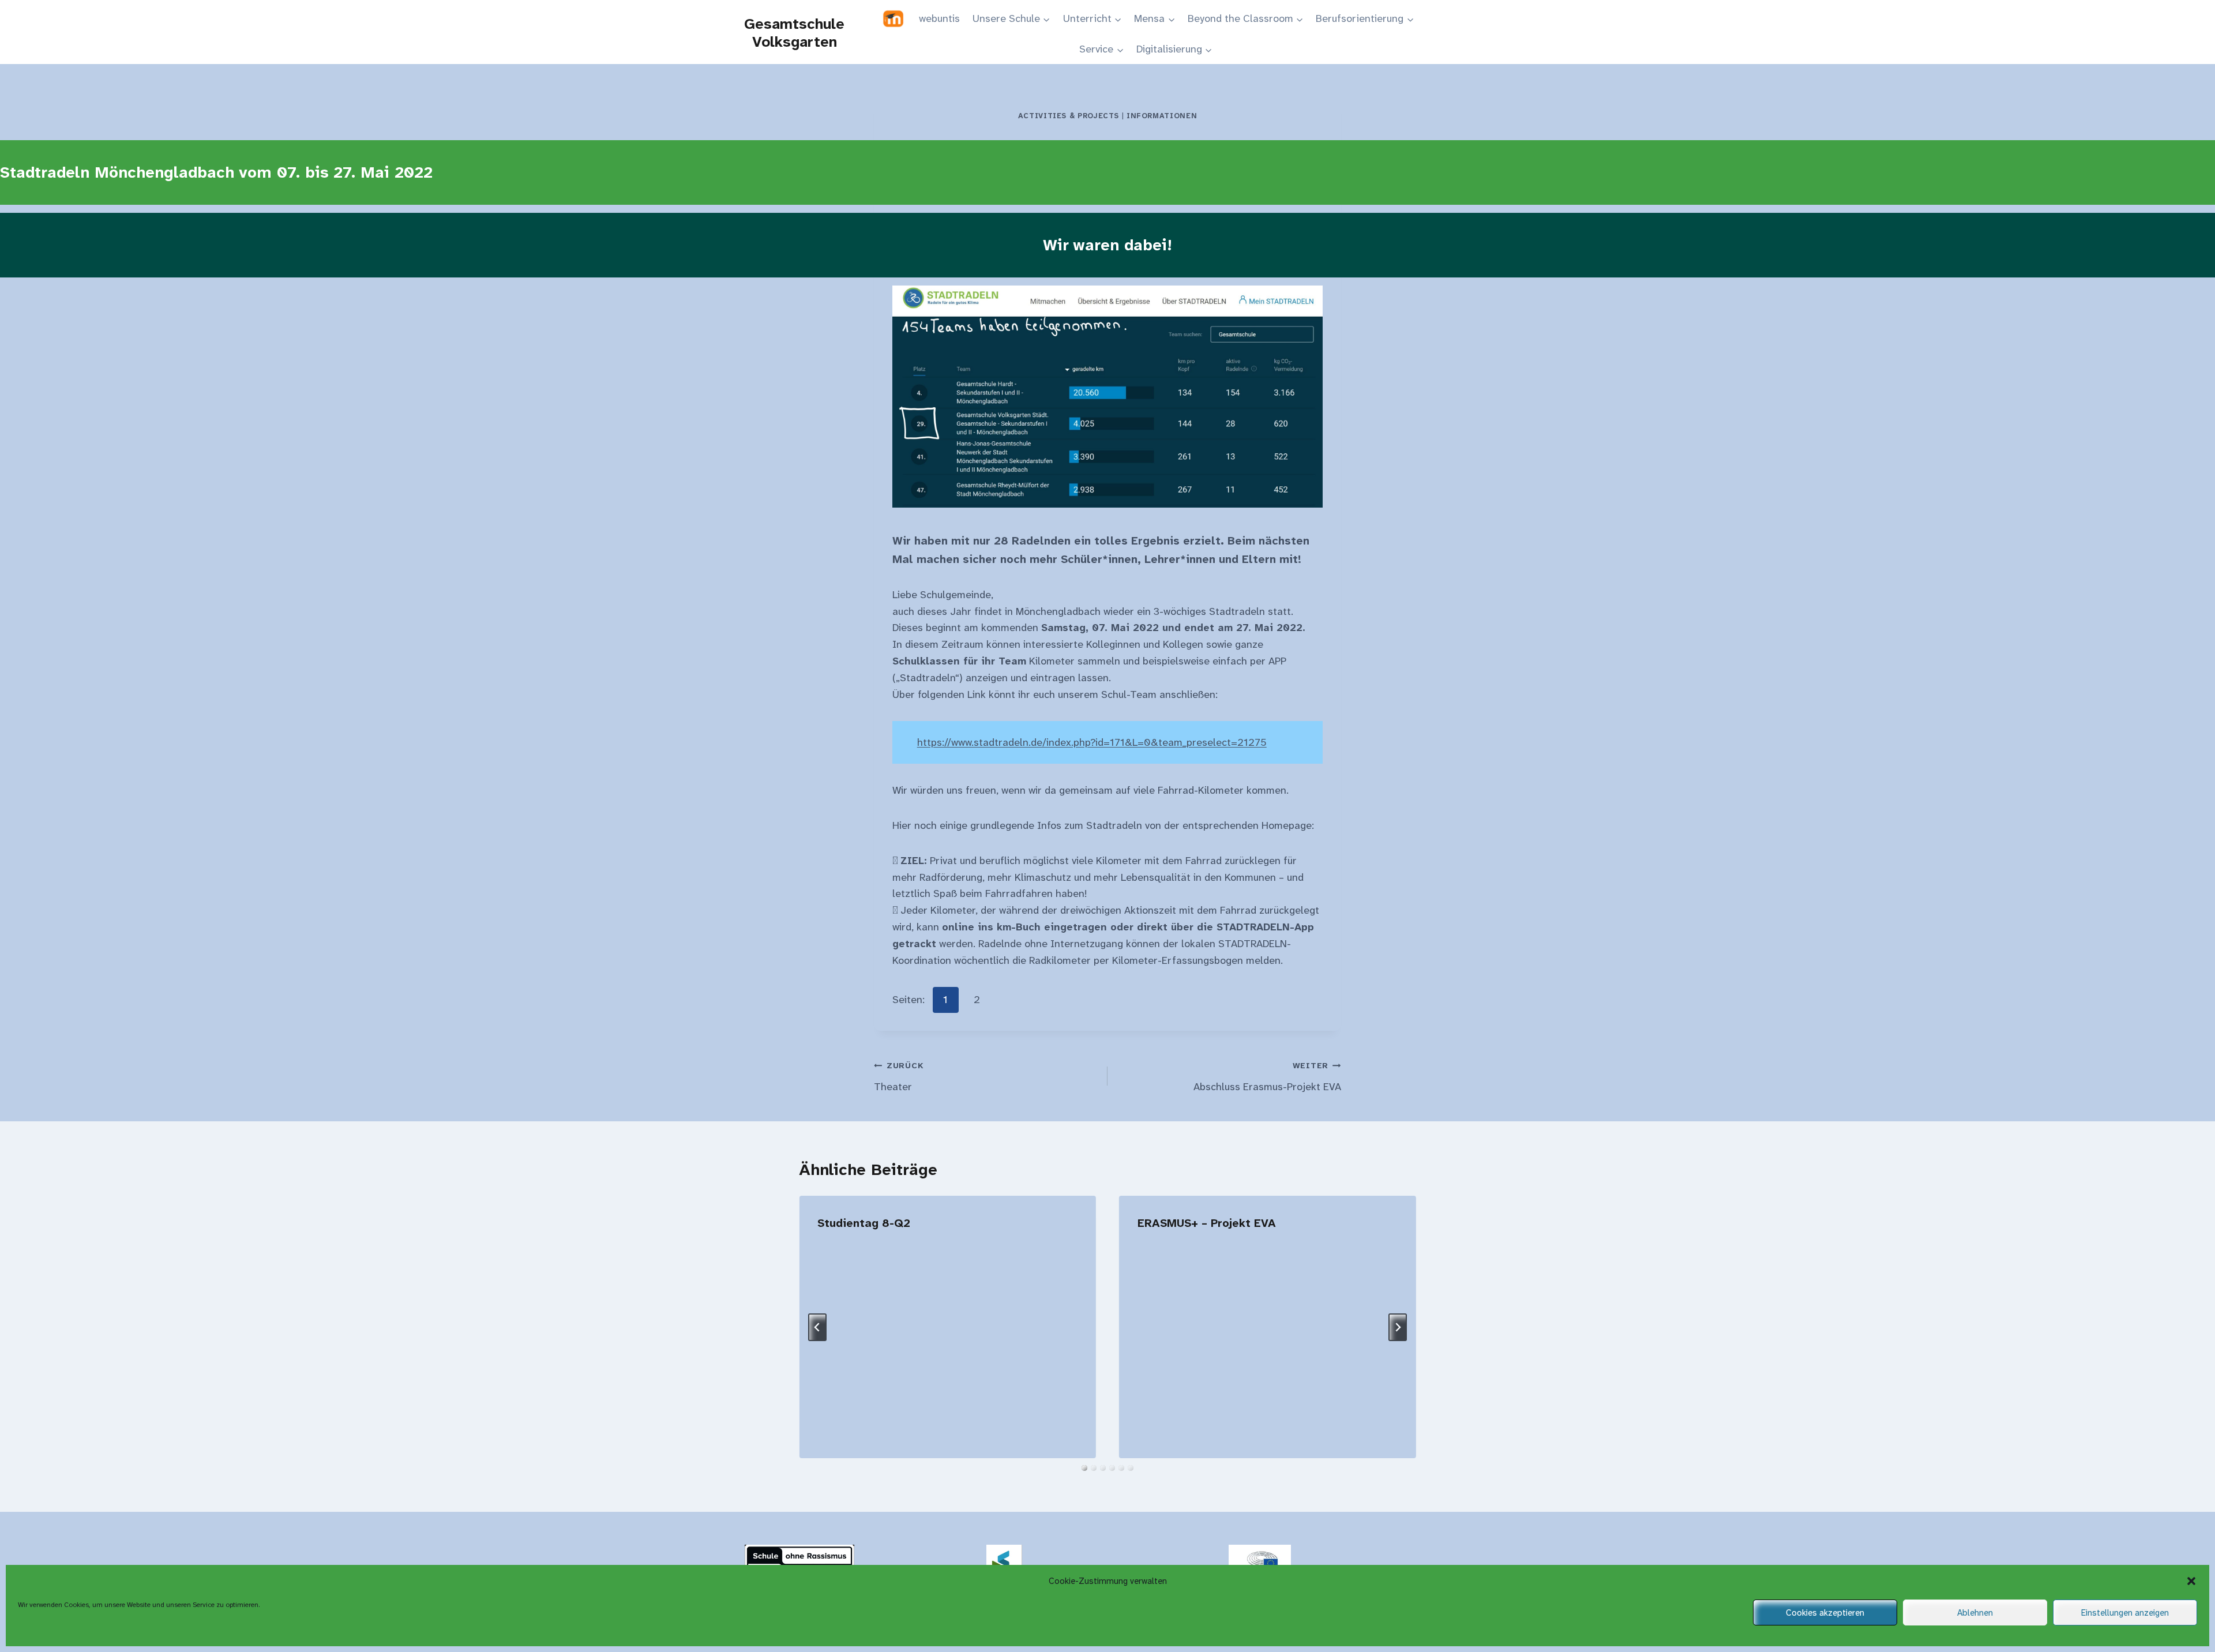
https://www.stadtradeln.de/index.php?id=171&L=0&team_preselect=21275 (1092, 742)
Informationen (1162, 116)
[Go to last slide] (817, 1327)
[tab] (1084, 1468)
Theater (899, 1077)
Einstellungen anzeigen (2125, 1613)
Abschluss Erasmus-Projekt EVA (1267, 1077)
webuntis (939, 18)
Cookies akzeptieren (1825, 1613)
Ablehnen (1975, 1613)
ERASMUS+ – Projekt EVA (1207, 1223)
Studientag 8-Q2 (864, 1223)
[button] (2191, 1581)
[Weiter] (1398, 1327)
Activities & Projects (1069, 116)
